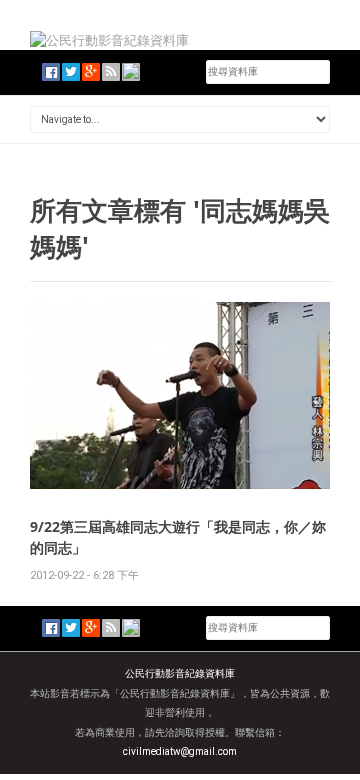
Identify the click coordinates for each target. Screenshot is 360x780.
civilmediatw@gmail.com (180, 751)
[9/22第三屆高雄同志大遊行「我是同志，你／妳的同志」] (180, 394)
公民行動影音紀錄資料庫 (180, 673)
